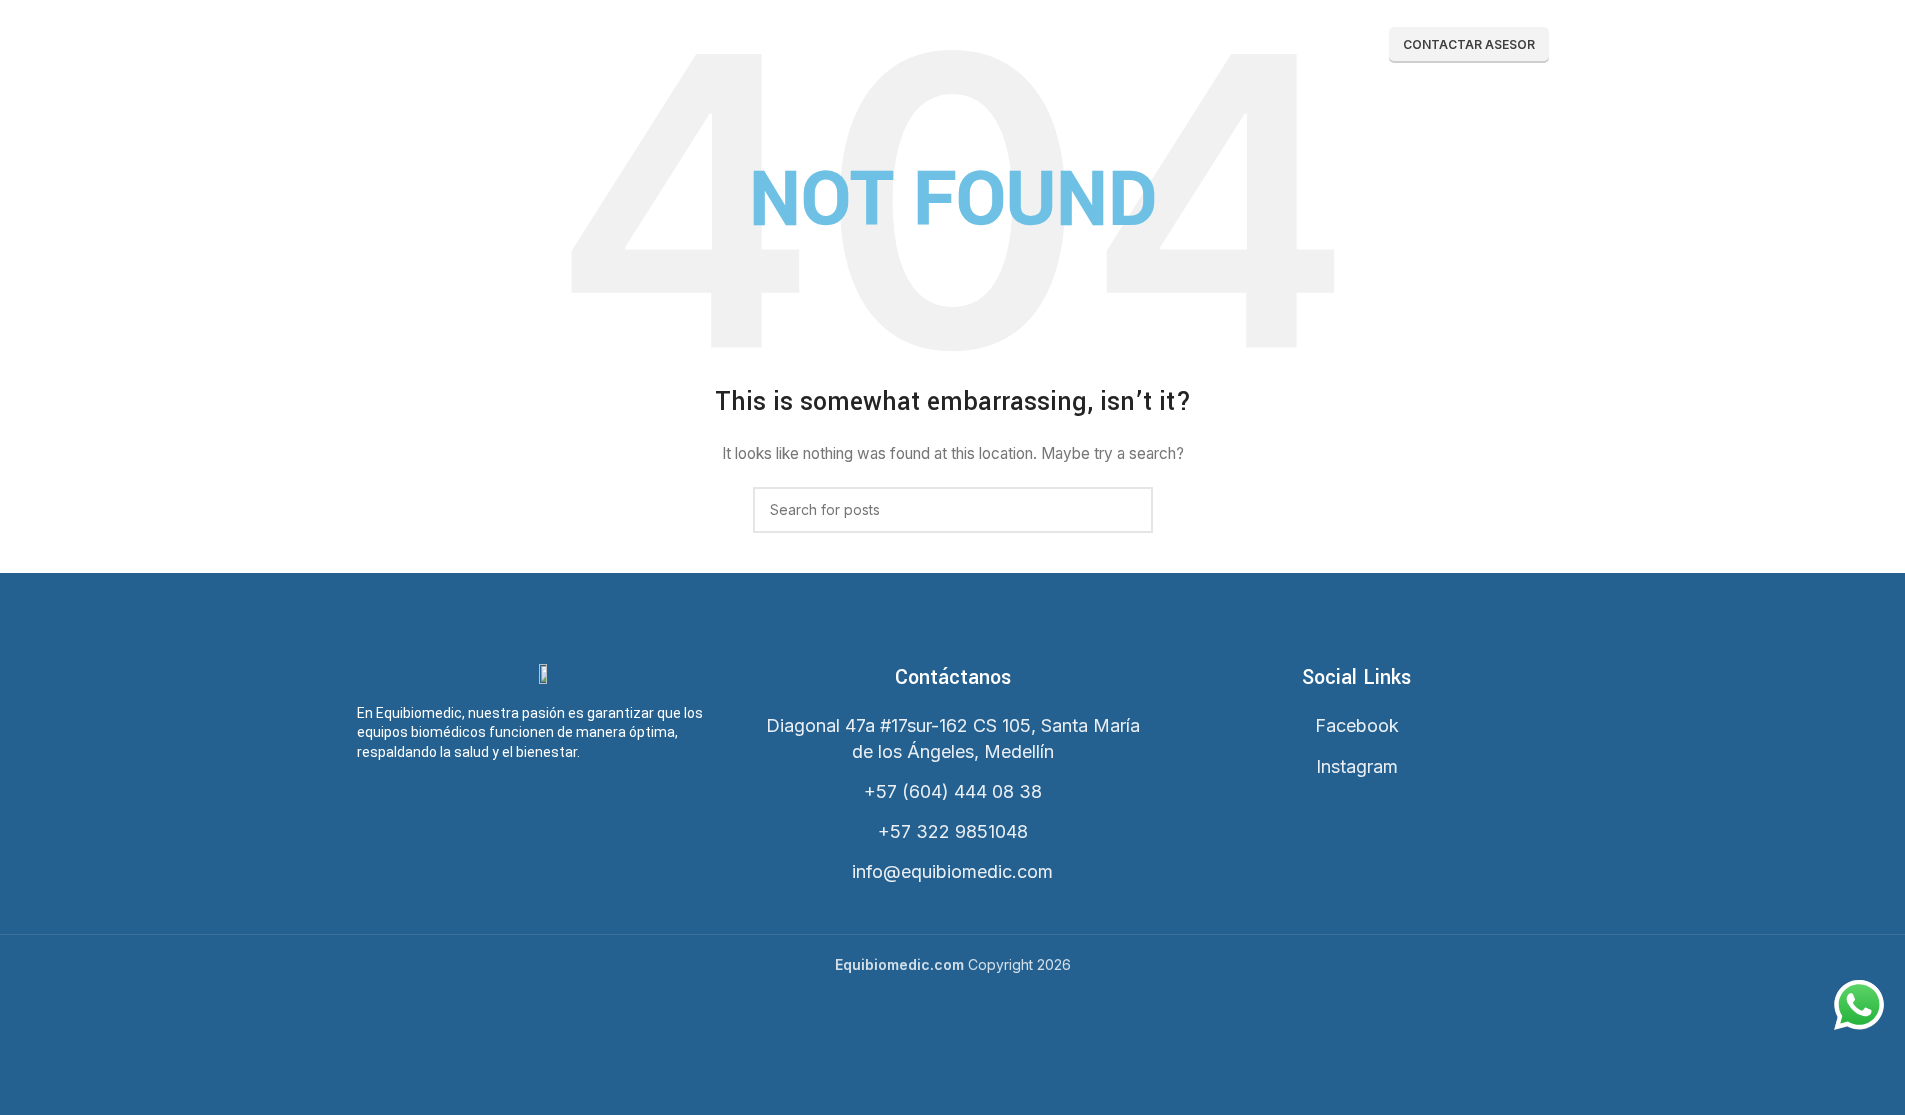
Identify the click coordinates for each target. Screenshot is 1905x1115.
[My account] (1224, 45)
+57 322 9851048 (953, 831)
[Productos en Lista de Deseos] (1260, 45)
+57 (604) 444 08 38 (953, 791)
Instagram (1357, 766)
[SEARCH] (1130, 510)
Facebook (1357, 725)
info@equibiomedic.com (952, 871)
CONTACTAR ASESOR (1469, 44)
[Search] (1188, 45)
